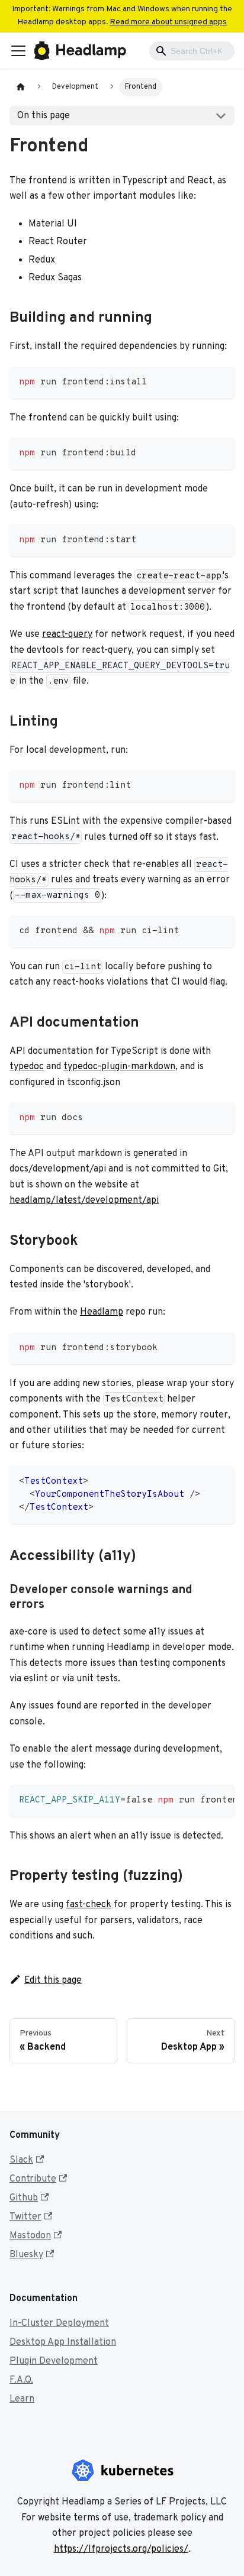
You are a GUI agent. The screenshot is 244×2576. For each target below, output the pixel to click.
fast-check (89, 1905)
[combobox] (192, 51)
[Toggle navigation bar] (18, 51)
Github (24, 2198)
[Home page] (21, 87)
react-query (67, 635)
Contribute (33, 2179)
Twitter (25, 2217)
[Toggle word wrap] (198, 1800)
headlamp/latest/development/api (84, 1200)
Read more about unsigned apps (168, 22)
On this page (44, 116)
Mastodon (30, 2236)
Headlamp (102, 1312)
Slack (21, 2160)
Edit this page (53, 1980)
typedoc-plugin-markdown (119, 1067)
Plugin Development (54, 2361)
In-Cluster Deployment (59, 2323)
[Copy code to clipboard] (220, 381)
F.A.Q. (21, 2380)
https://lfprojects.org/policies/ (121, 2549)
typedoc (27, 1067)
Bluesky (26, 2255)
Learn (22, 2399)
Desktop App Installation (63, 2342)
